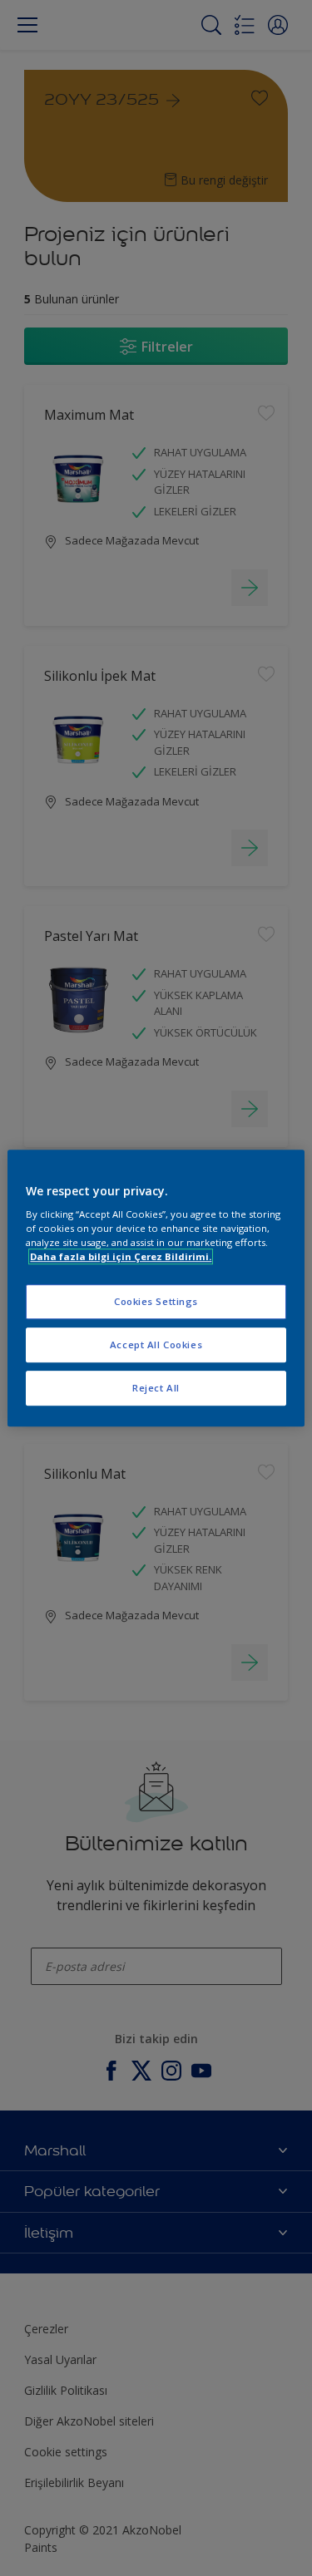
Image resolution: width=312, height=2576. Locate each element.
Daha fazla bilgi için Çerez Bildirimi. (121, 1256)
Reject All (156, 1388)
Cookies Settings (156, 1302)
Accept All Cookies (156, 1345)
